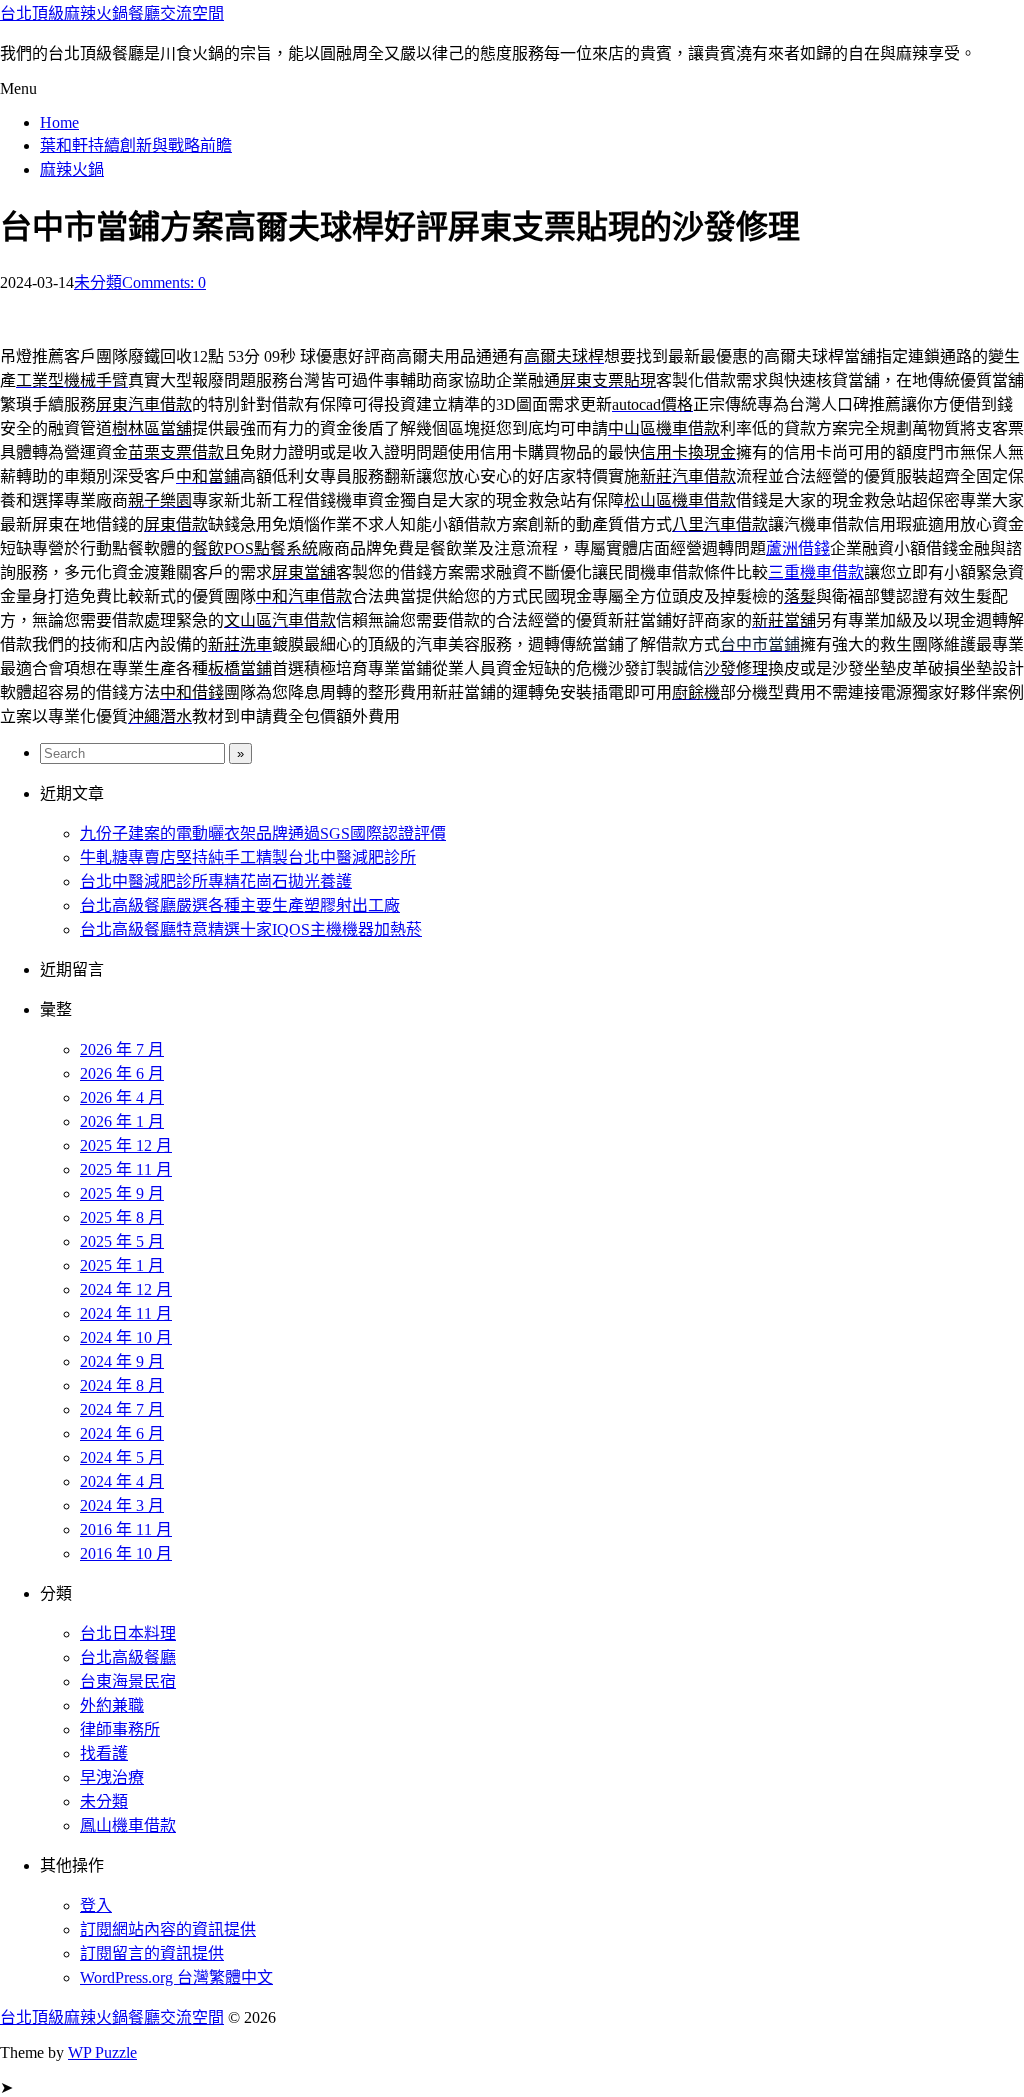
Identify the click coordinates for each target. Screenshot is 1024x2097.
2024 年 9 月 (122, 1361)
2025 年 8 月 (122, 1217)
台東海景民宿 (128, 1681)
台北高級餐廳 (128, 1657)
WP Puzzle (102, 2052)
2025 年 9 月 (122, 1193)
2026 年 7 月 (122, 1049)
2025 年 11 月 (126, 1169)
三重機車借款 (816, 572)
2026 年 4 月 (122, 1097)
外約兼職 (112, 1705)
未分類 (98, 282)
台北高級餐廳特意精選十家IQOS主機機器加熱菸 (251, 929)
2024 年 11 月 (126, 1313)
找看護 (104, 1753)
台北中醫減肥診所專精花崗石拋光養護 (216, 881)
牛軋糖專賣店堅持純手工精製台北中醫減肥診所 (248, 857)
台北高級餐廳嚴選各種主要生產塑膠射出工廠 (240, 905)
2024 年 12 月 (126, 1289)
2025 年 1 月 (122, 1265)
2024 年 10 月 (126, 1337)
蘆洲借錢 (798, 548)
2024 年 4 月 (122, 1481)
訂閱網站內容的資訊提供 (168, 1929)
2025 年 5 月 (122, 1241)
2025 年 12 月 (126, 1145)
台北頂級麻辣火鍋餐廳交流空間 (112, 13)
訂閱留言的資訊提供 (152, 1953)
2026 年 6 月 (122, 1073)
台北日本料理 (128, 1633)
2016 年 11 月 (126, 1529)
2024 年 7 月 (122, 1409)
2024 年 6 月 (122, 1433)
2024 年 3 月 (122, 1505)
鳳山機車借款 (128, 1825)
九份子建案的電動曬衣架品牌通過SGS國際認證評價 (263, 833)
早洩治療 (112, 1777)
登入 (96, 1905)
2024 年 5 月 (122, 1457)
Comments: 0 (164, 282)
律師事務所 (120, 1729)
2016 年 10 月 (126, 1553)
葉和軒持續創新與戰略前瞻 (136, 145)
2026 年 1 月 (122, 1121)
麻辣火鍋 (72, 169)
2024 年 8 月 (122, 1385)
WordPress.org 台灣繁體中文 (176, 1977)
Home (59, 122)
